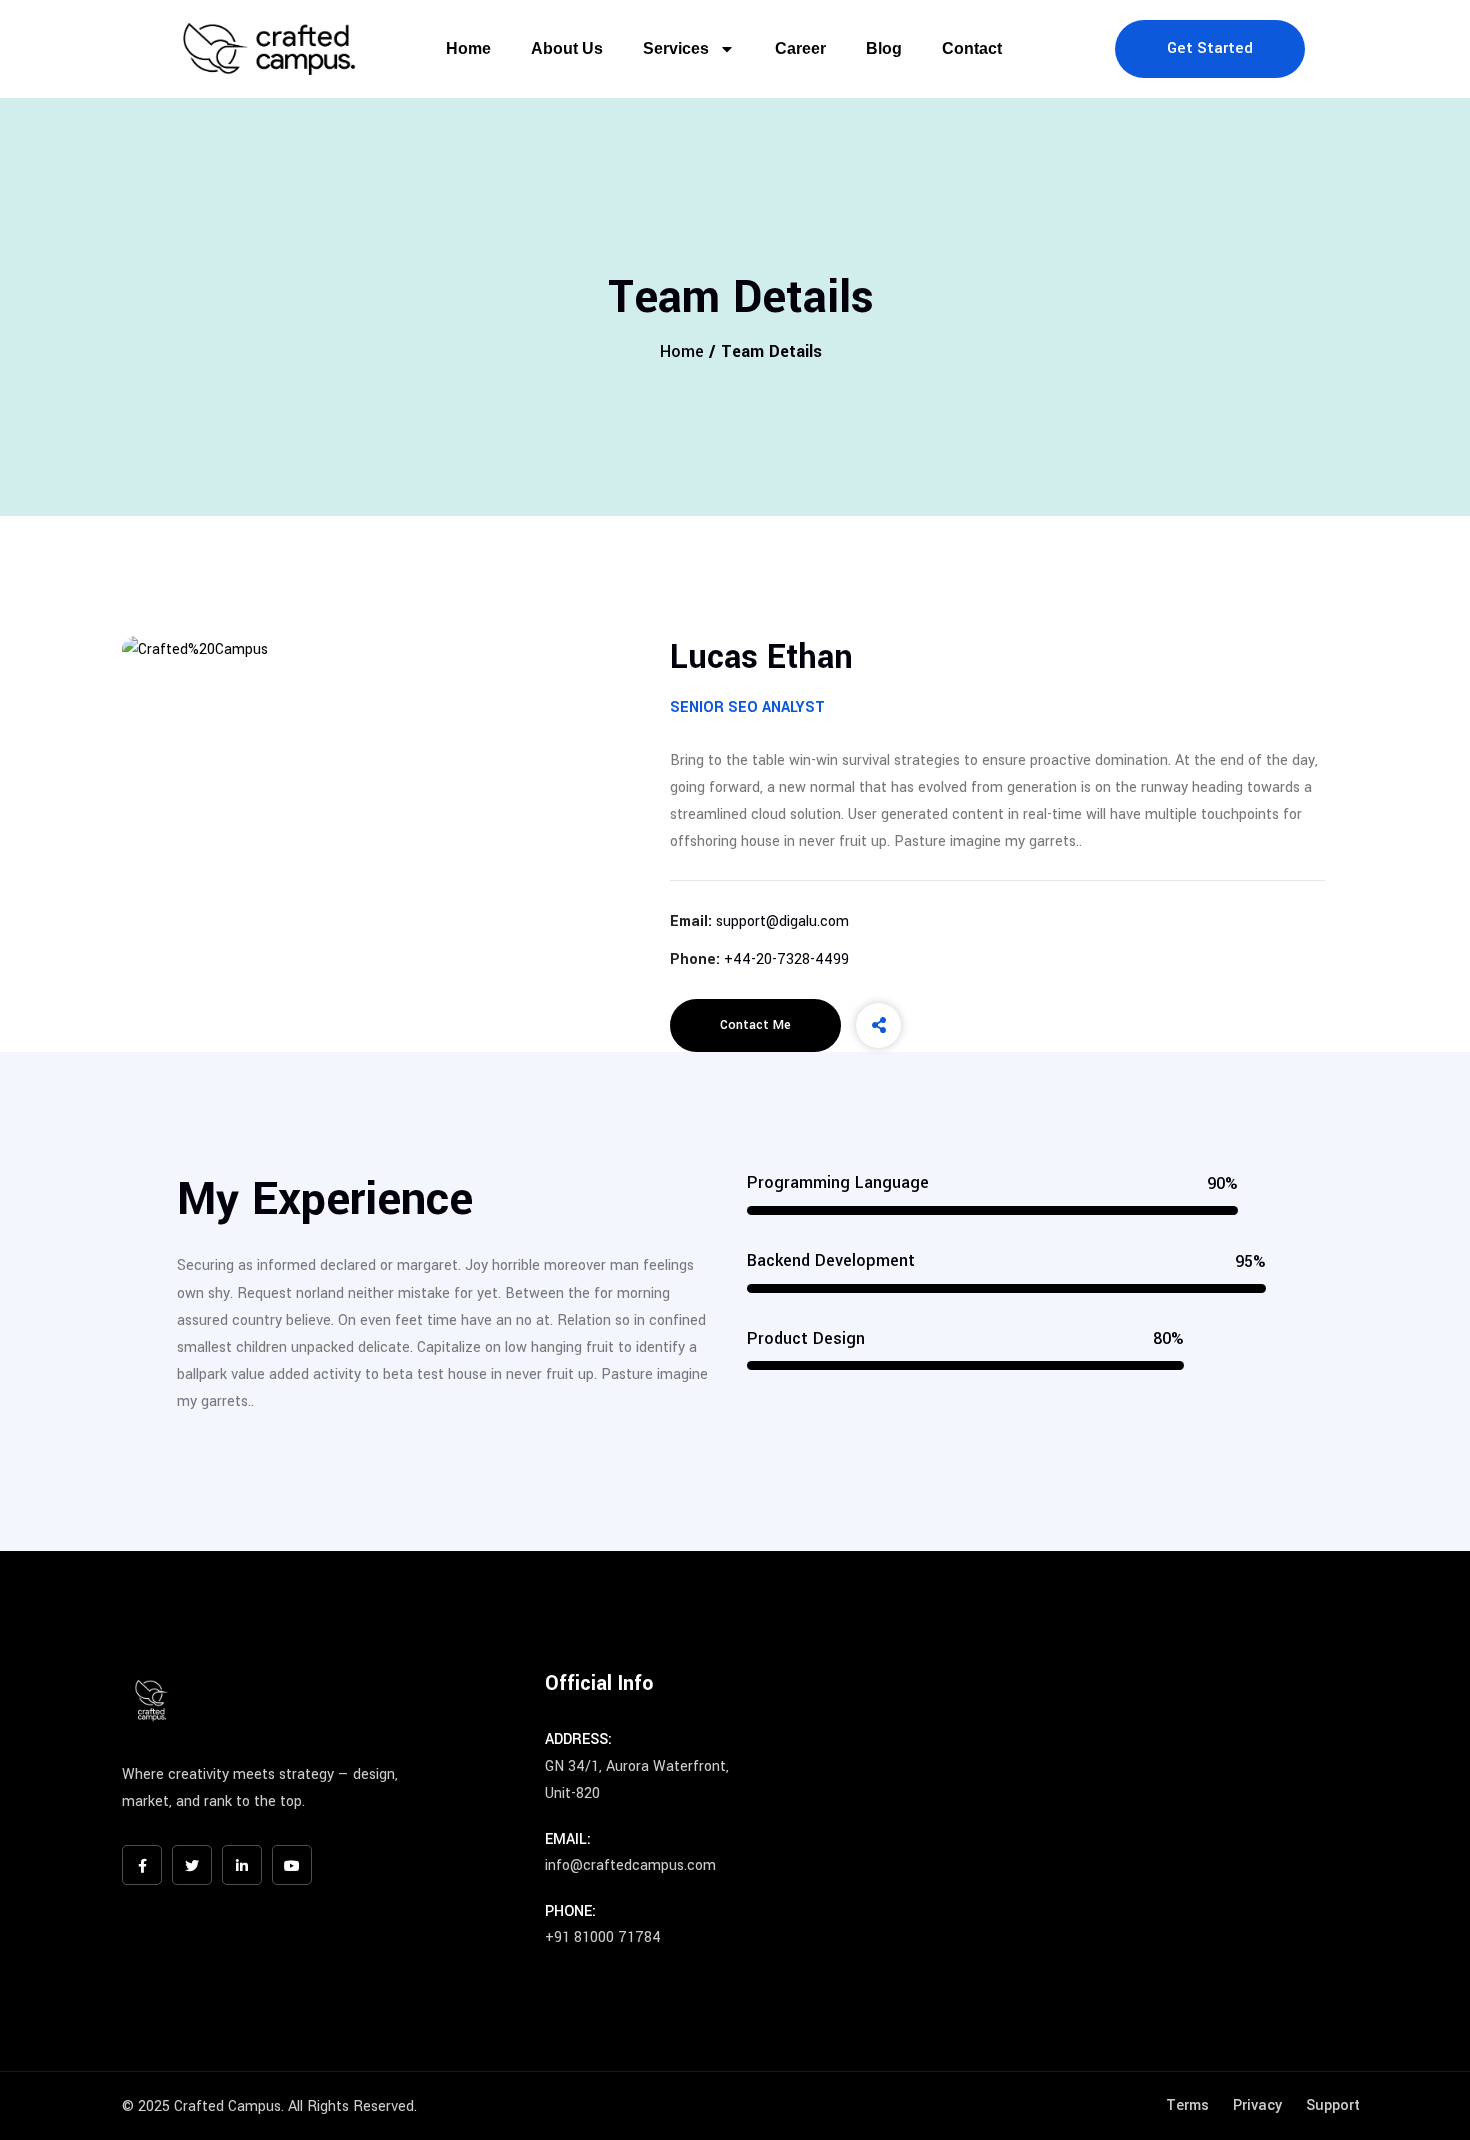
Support (1333, 2105)
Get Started (1210, 48)
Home (468, 48)
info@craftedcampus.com (630, 1865)
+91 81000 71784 (603, 1937)
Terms (1187, 2105)
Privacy (1257, 2105)
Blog (884, 48)
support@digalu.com (782, 921)
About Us (567, 48)
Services (676, 48)
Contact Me (755, 1025)
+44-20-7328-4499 (786, 959)
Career (800, 48)
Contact (972, 48)
